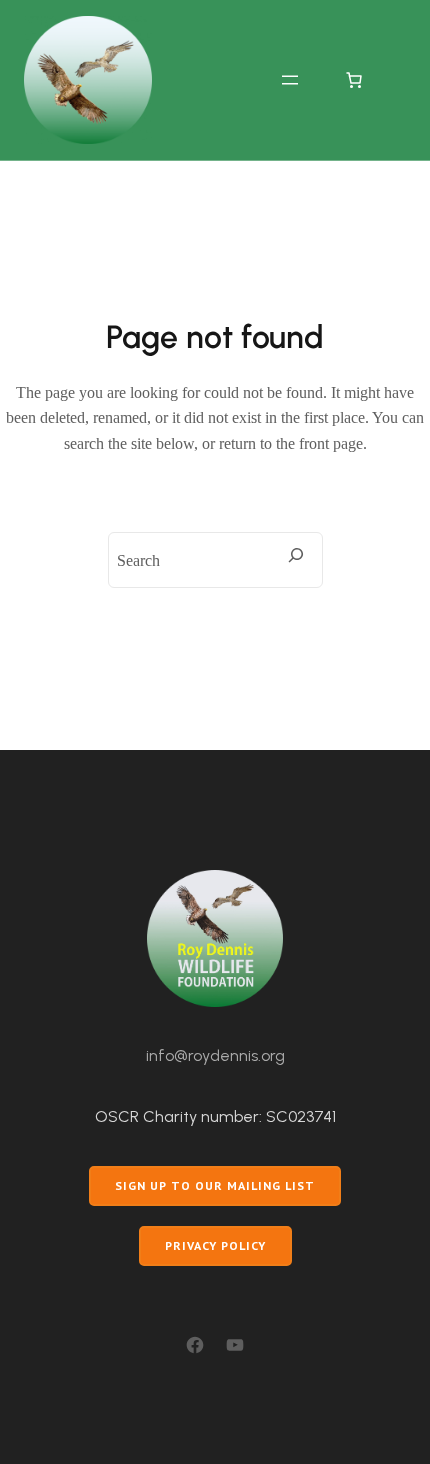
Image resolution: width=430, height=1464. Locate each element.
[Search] (296, 555)
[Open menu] (290, 80)
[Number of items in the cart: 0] (354, 80)
